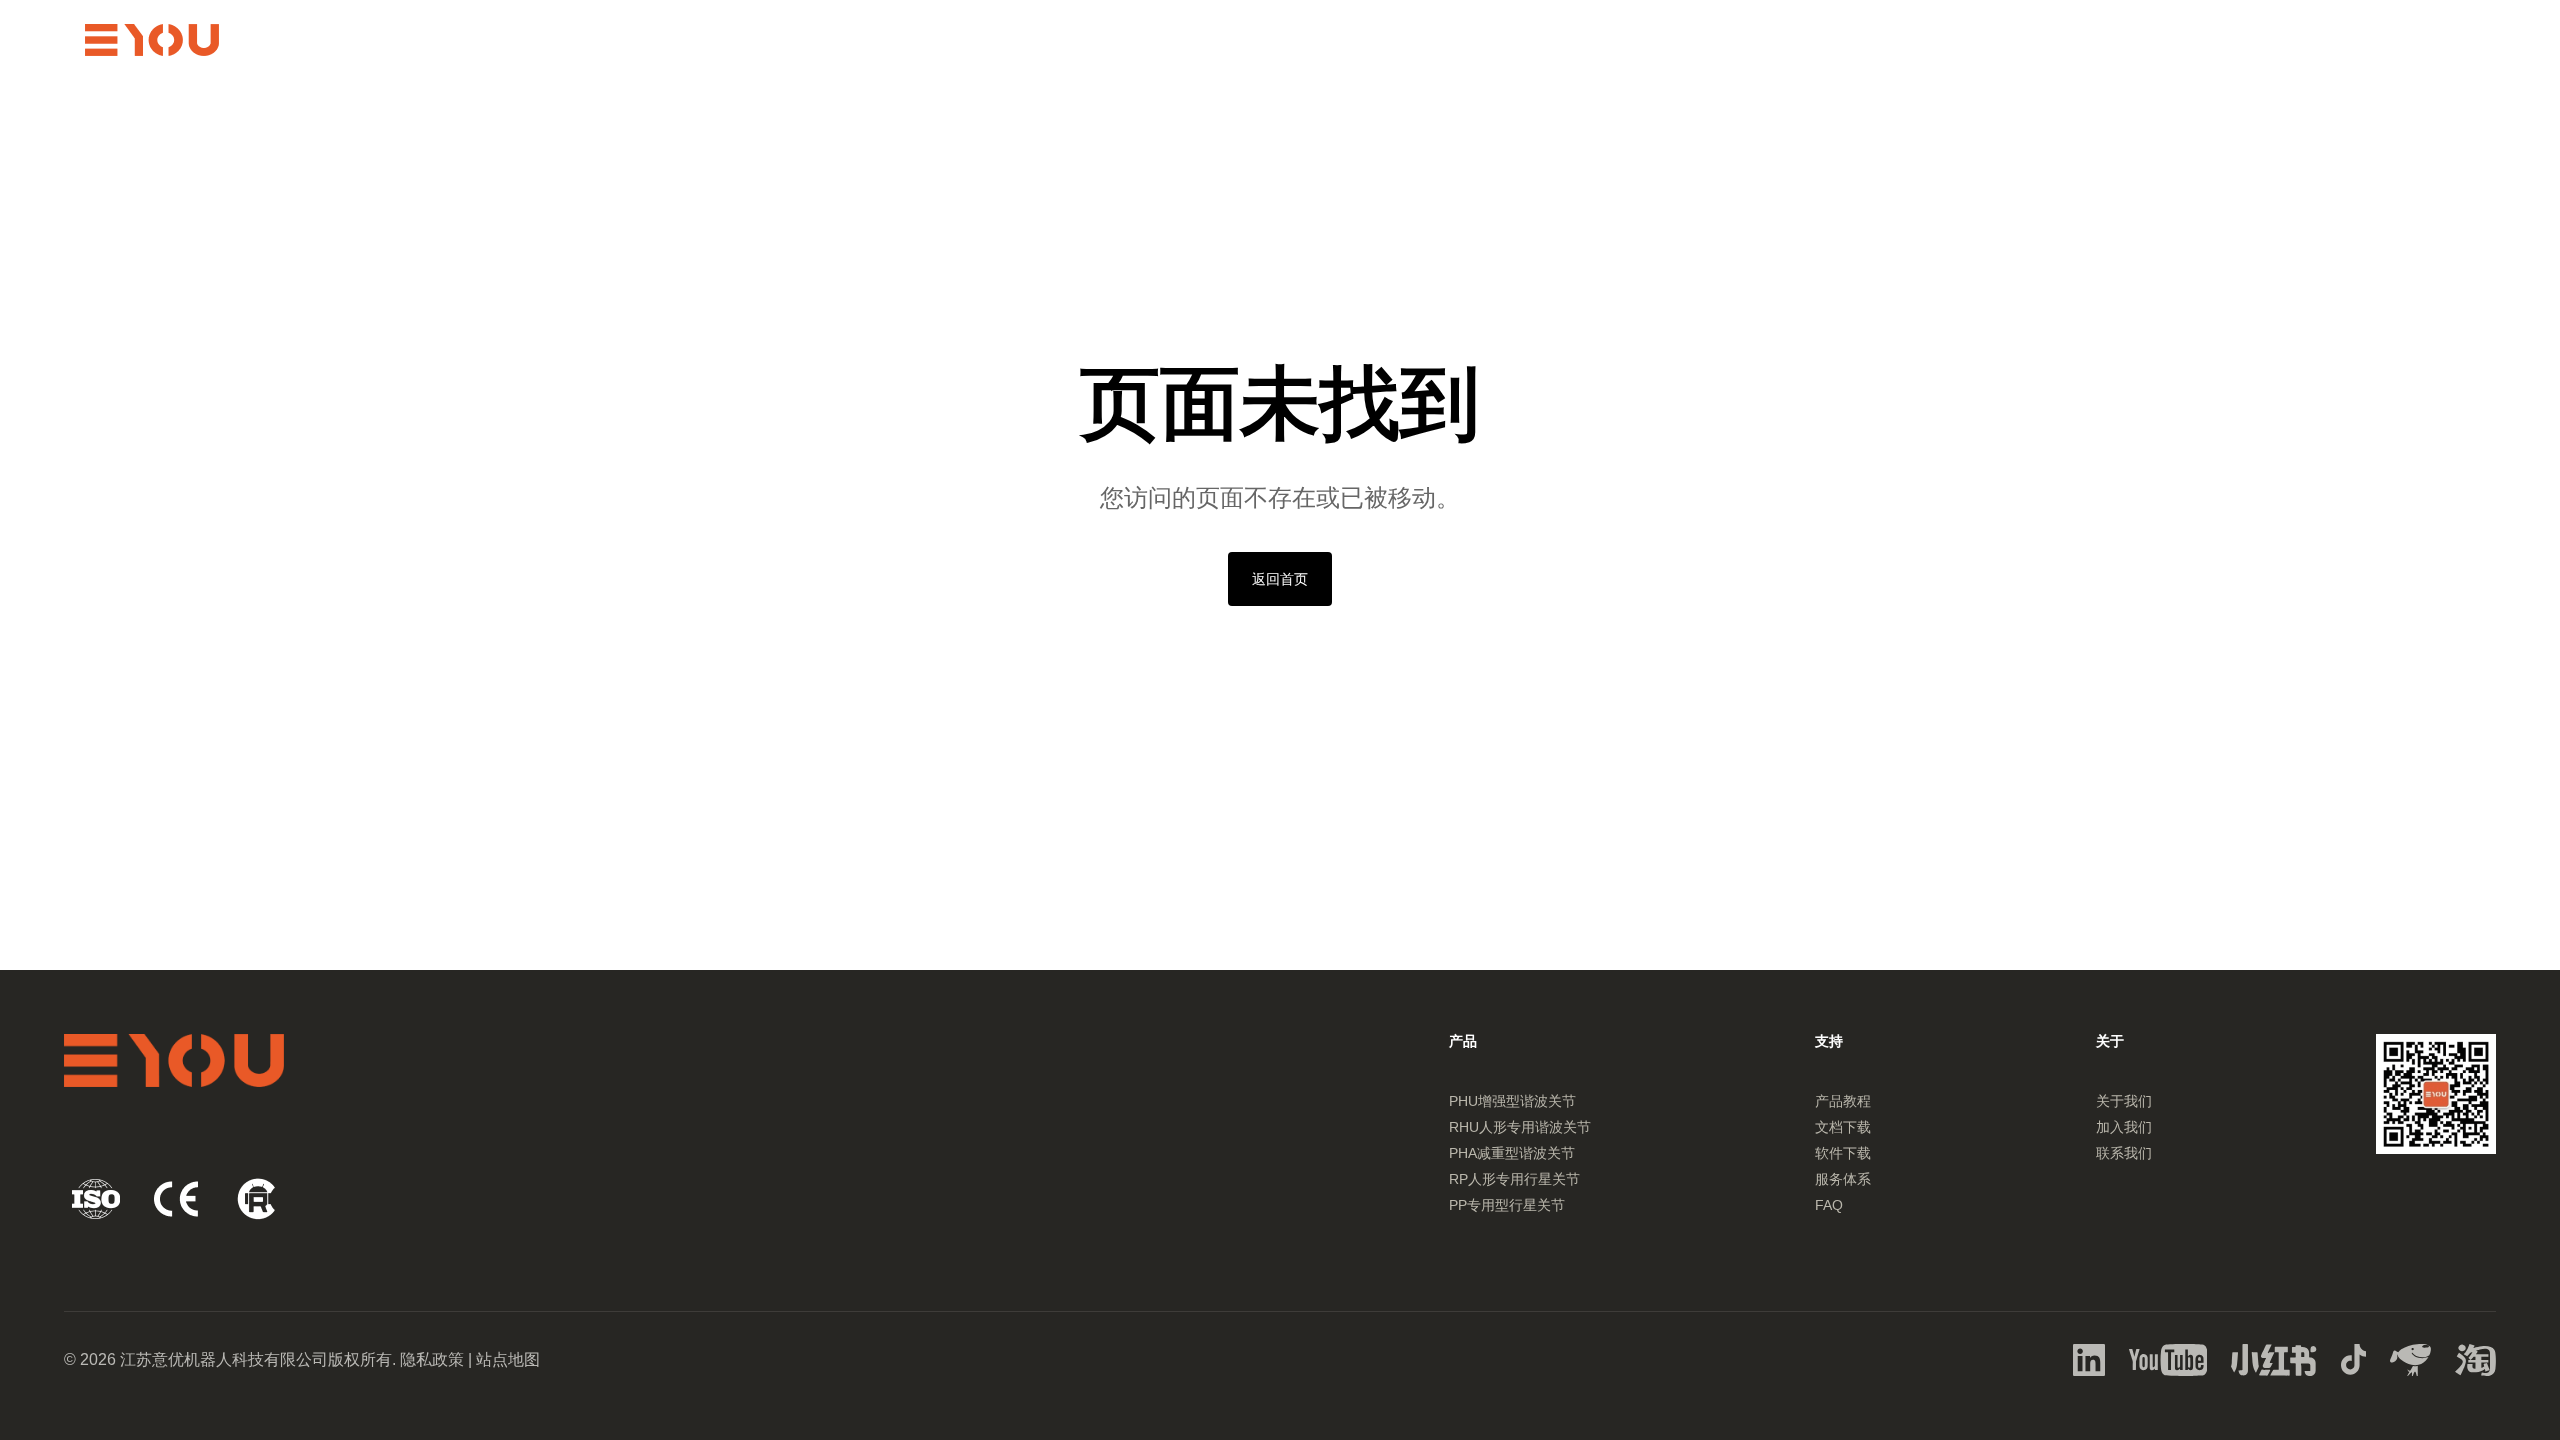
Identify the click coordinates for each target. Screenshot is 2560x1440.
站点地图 (508, 1359)
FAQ (1829, 1205)
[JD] (2410, 1360)
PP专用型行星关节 (1507, 1205)
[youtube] (2168, 1360)
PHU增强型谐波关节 (1512, 1101)
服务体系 (1843, 1179)
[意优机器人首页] (152, 40)
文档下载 (1843, 1127)
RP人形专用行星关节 (1514, 1179)
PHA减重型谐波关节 (1512, 1153)
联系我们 (2124, 1153)
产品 (1928, 40)
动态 (2120, 40)
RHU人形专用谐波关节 (1520, 1127)
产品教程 (1843, 1101)
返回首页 (1280, 579)
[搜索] (2351, 40)
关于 (2216, 40)
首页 (1832, 40)
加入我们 (2124, 1127)
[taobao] (2089, 1360)
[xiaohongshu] (2273, 1360)
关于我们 (2124, 1101)
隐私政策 (432, 1359)
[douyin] (2354, 1360)
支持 (2024, 40)
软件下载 (1843, 1153)
